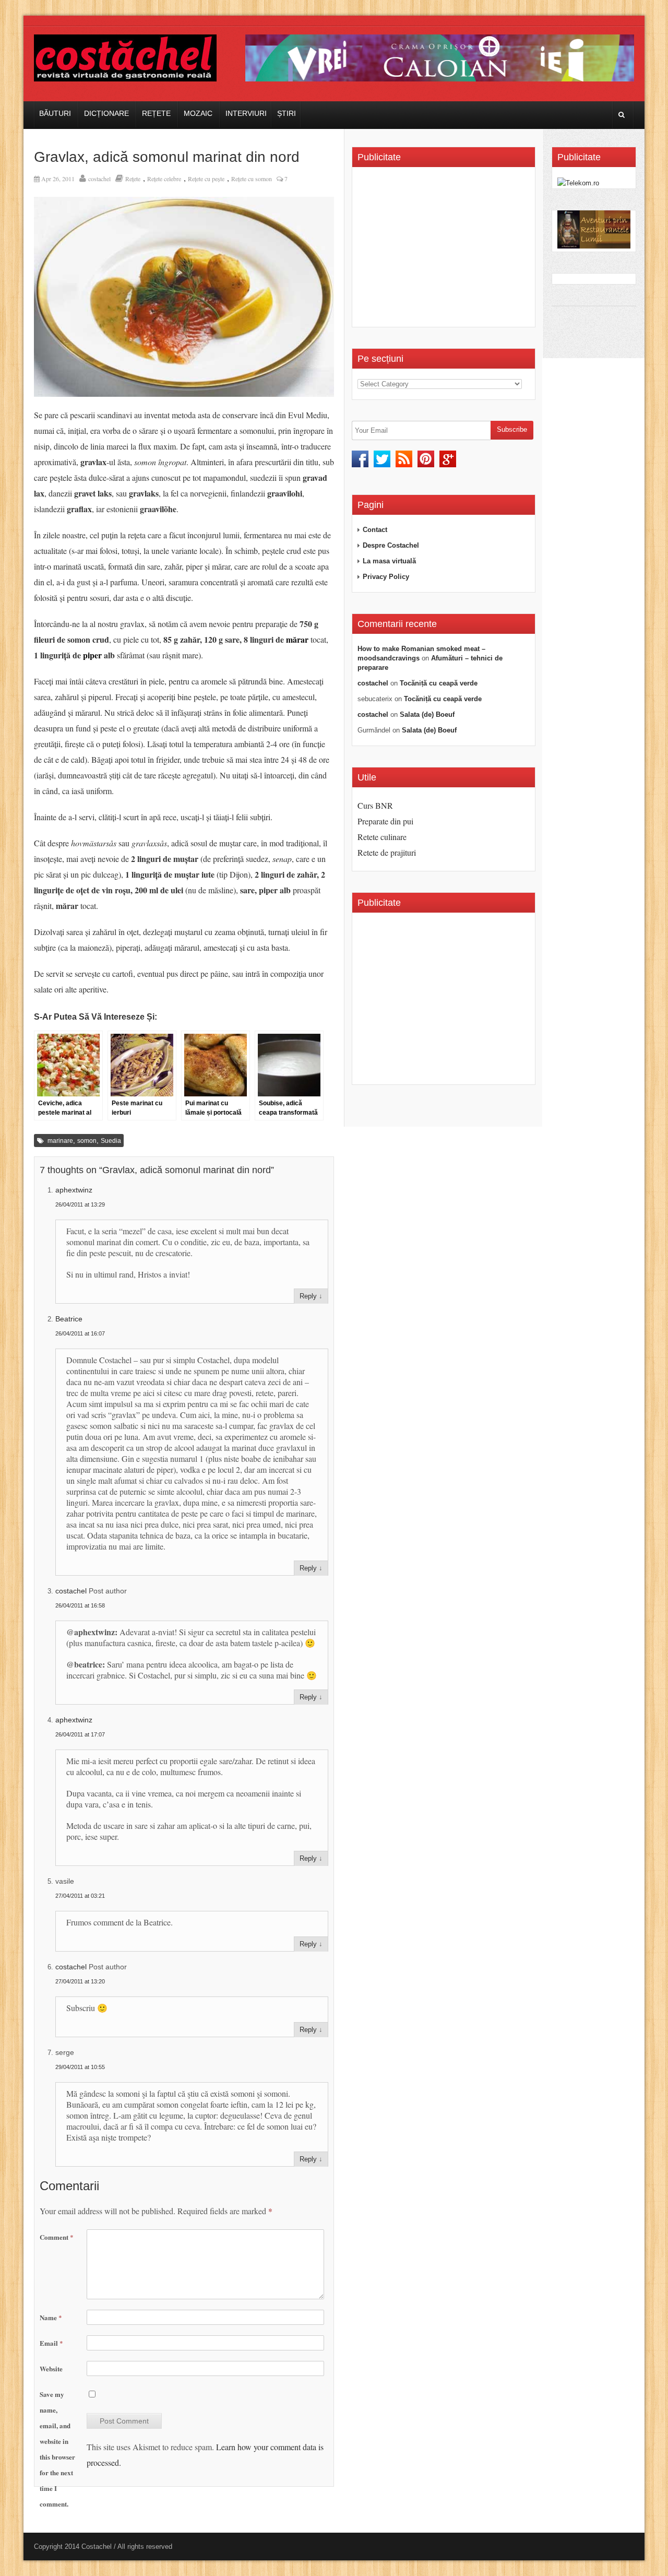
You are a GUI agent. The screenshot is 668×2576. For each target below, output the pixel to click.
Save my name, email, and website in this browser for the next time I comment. (57, 2449)
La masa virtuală (389, 561)
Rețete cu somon (252, 179)
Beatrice (69, 1319)
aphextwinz (74, 1190)
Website (51, 2368)
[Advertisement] (445, 251)
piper (92, 655)
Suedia (111, 1141)
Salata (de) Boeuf (427, 714)
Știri (287, 113)
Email (51, 2343)
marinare (60, 1141)
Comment (57, 2237)
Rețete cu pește (206, 179)
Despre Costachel (391, 545)
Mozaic (198, 113)
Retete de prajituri (387, 852)
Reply (308, 1296)
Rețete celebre (164, 179)
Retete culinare (382, 837)
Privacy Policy (386, 577)
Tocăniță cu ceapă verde (439, 683)
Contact (375, 530)
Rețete (156, 113)
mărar (297, 639)
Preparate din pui (385, 821)
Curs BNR (375, 805)
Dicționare (106, 113)
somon (87, 1141)
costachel (99, 179)
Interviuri (246, 113)
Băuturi (55, 113)
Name (51, 2317)
